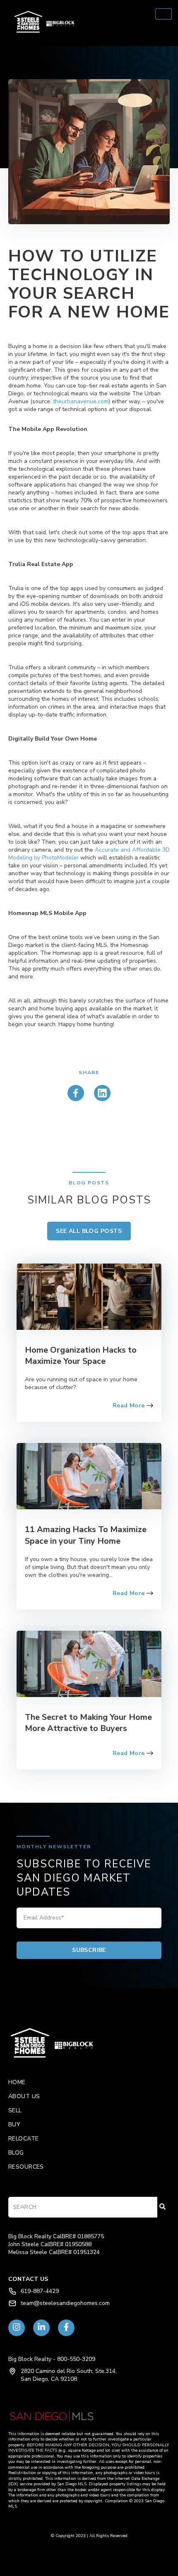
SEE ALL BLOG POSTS (89, 1231)
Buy (14, 2124)
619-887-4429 (40, 2291)
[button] (89, 23)
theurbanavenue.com (81, 401)
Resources (26, 2167)
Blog (16, 2153)
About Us (24, 2096)
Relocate (23, 2139)
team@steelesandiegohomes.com (65, 2303)
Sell (15, 2110)
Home (17, 2082)
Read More (130, 1405)
